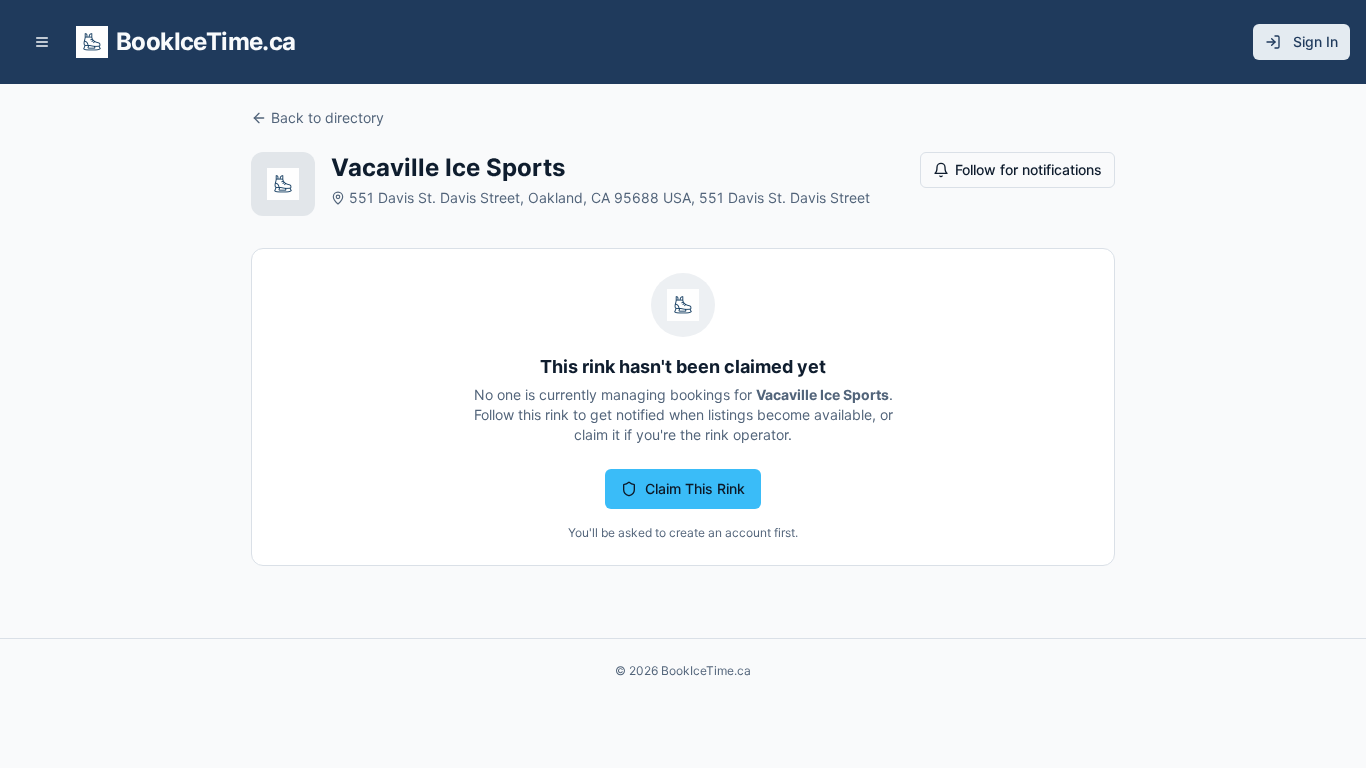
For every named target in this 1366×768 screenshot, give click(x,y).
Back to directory (327, 117)
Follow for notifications (1028, 169)
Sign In (1315, 41)
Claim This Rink (695, 488)
